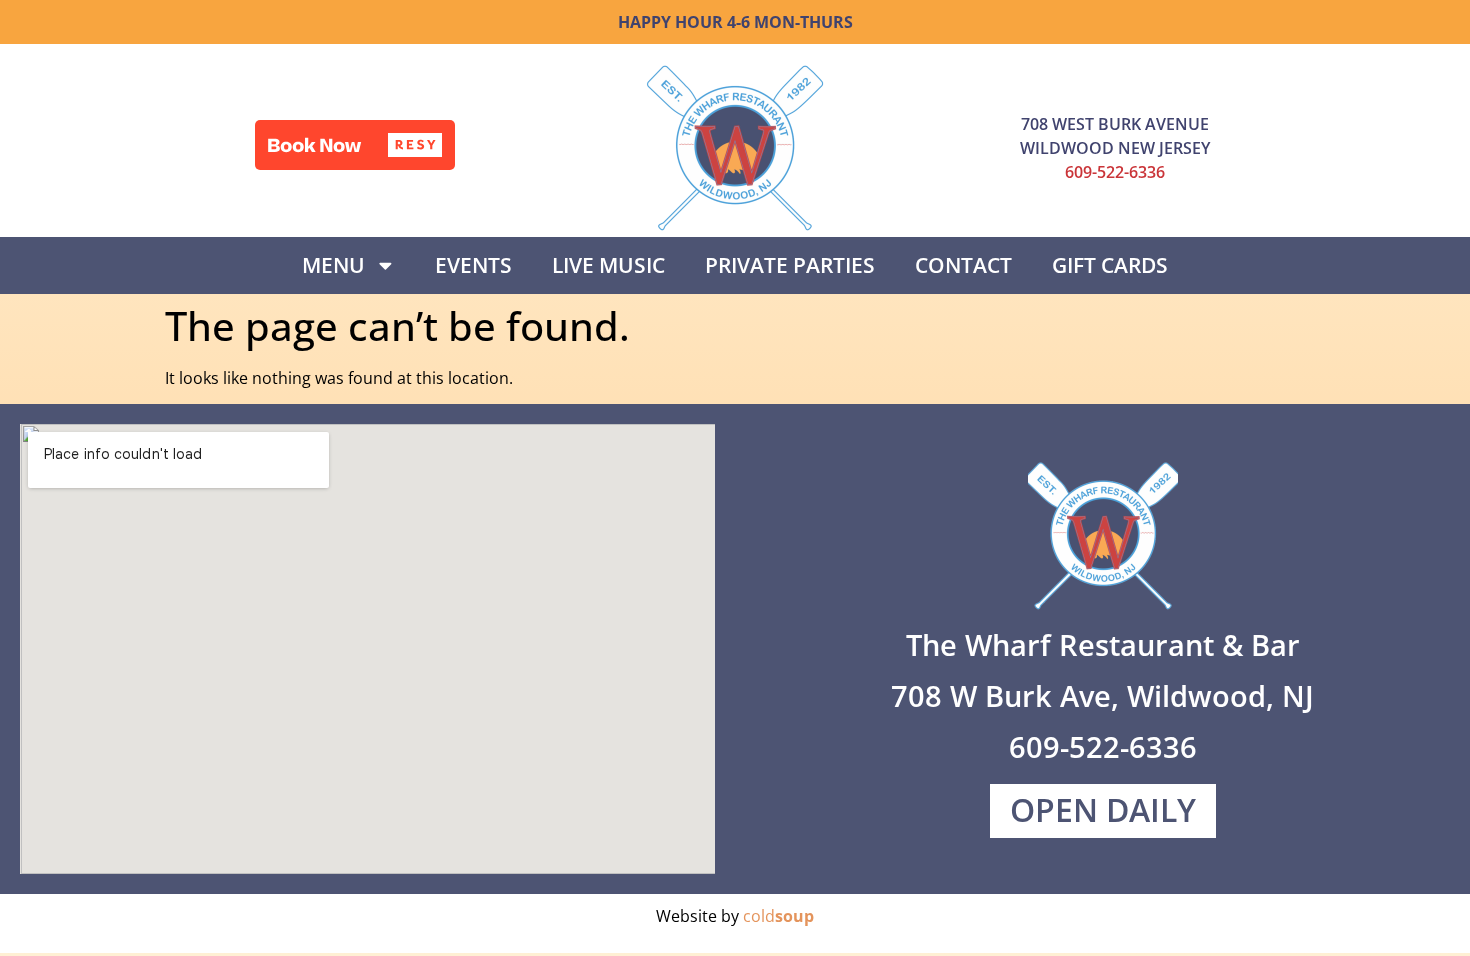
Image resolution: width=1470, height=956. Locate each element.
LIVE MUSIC (608, 265)
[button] (355, 145)
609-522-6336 (1115, 172)
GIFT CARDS (1110, 265)
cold (778, 916)
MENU (333, 265)
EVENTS (473, 265)
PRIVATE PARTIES (790, 265)
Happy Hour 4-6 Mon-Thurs (735, 22)
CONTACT (963, 265)
